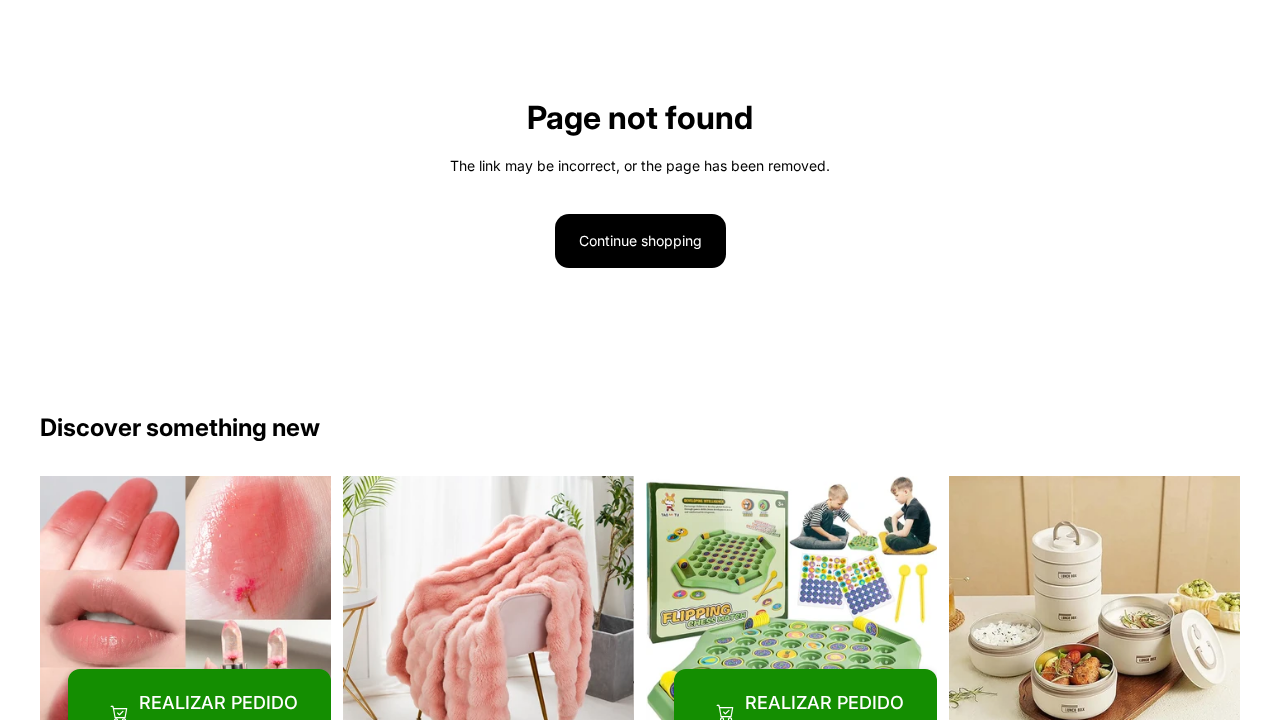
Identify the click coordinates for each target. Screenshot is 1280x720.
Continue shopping (640, 240)
